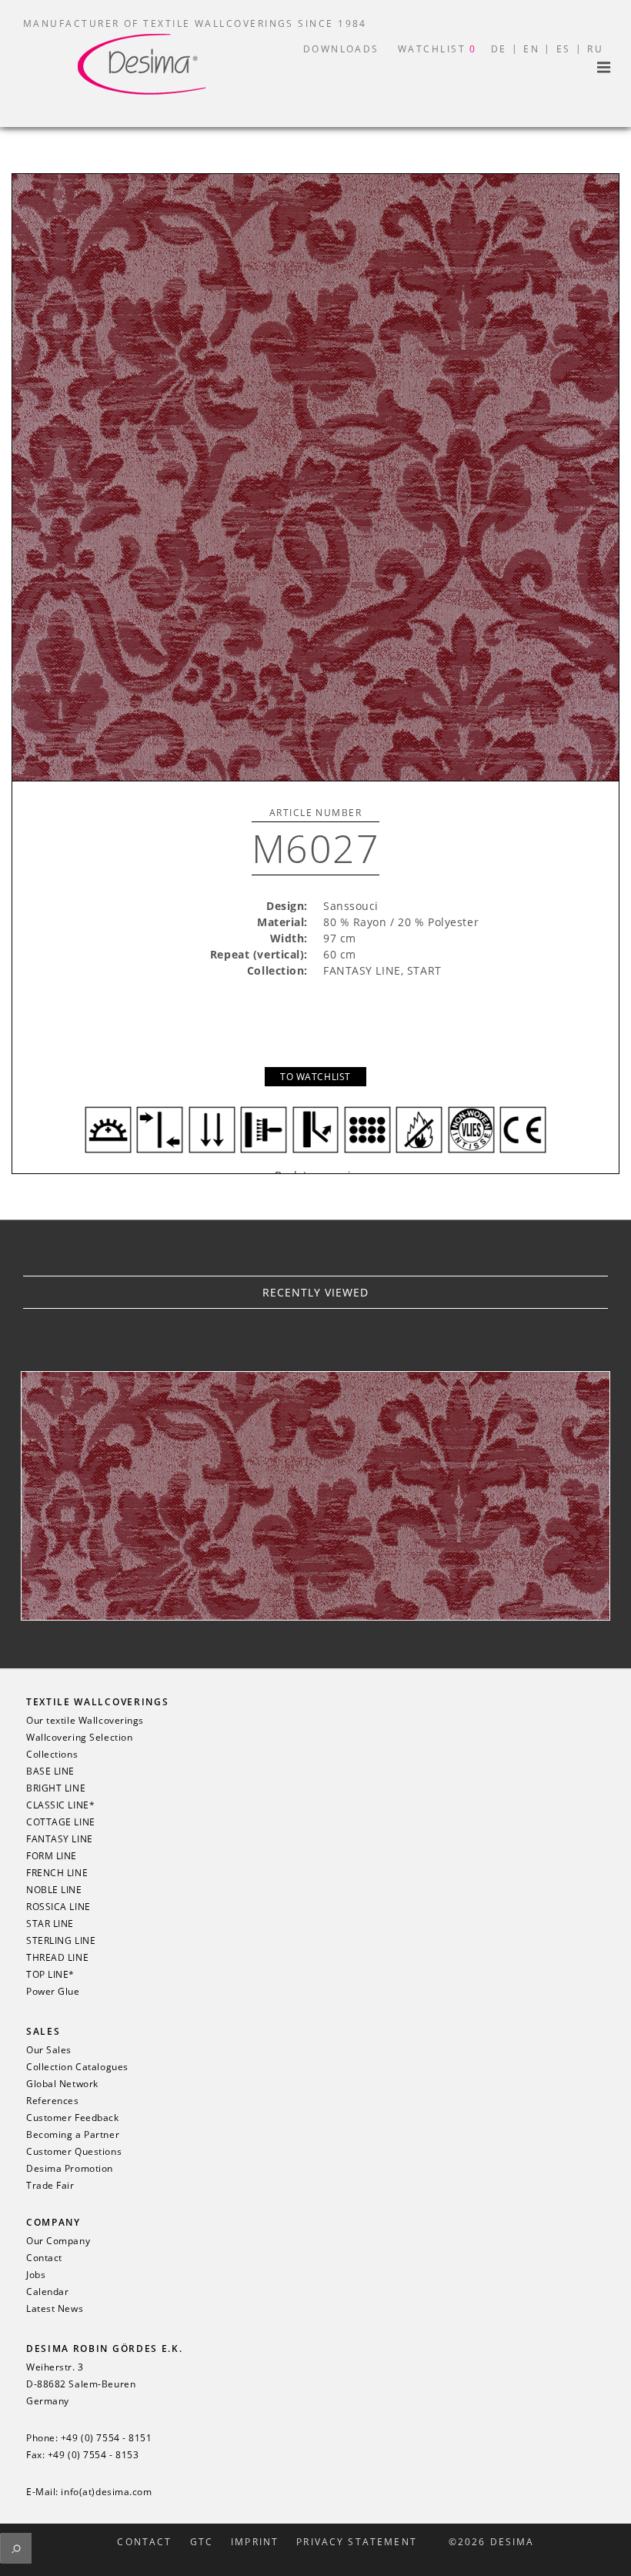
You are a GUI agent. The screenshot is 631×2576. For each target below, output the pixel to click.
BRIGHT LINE (56, 1788)
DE (499, 49)
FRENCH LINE (57, 1873)
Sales (43, 2031)
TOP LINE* (50, 1975)
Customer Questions (74, 2152)
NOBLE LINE (54, 1890)
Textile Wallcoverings (97, 1702)
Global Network (62, 2084)
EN (531, 49)
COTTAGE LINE (61, 1822)
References (53, 2101)
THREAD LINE (57, 1958)
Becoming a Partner (73, 2135)
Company (53, 2222)
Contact (44, 2258)
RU (595, 49)
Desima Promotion (70, 2169)
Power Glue (53, 1992)
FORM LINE (52, 1856)
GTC (202, 2542)
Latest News (55, 2309)
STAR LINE (50, 1924)
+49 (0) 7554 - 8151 (107, 2438)
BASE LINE (50, 1771)
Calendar (47, 2292)
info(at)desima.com (106, 2492)
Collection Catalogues (77, 2067)
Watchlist (437, 49)
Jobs (36, 2275)
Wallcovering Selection (79, 1738)
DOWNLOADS (341, 49)
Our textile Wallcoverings (85, 1721)
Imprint (255, 2542)
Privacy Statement (357, 2542)
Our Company (58, 2241)
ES (564, 49)
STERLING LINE (61, 1941)
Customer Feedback (73, 2118)
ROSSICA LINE (58, 1907)
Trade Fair (50, 2186)
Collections (52, 1755)
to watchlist (315, 1077)
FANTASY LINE (60, 1839)
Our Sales (49, 2050)
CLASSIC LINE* (60, 1805)
